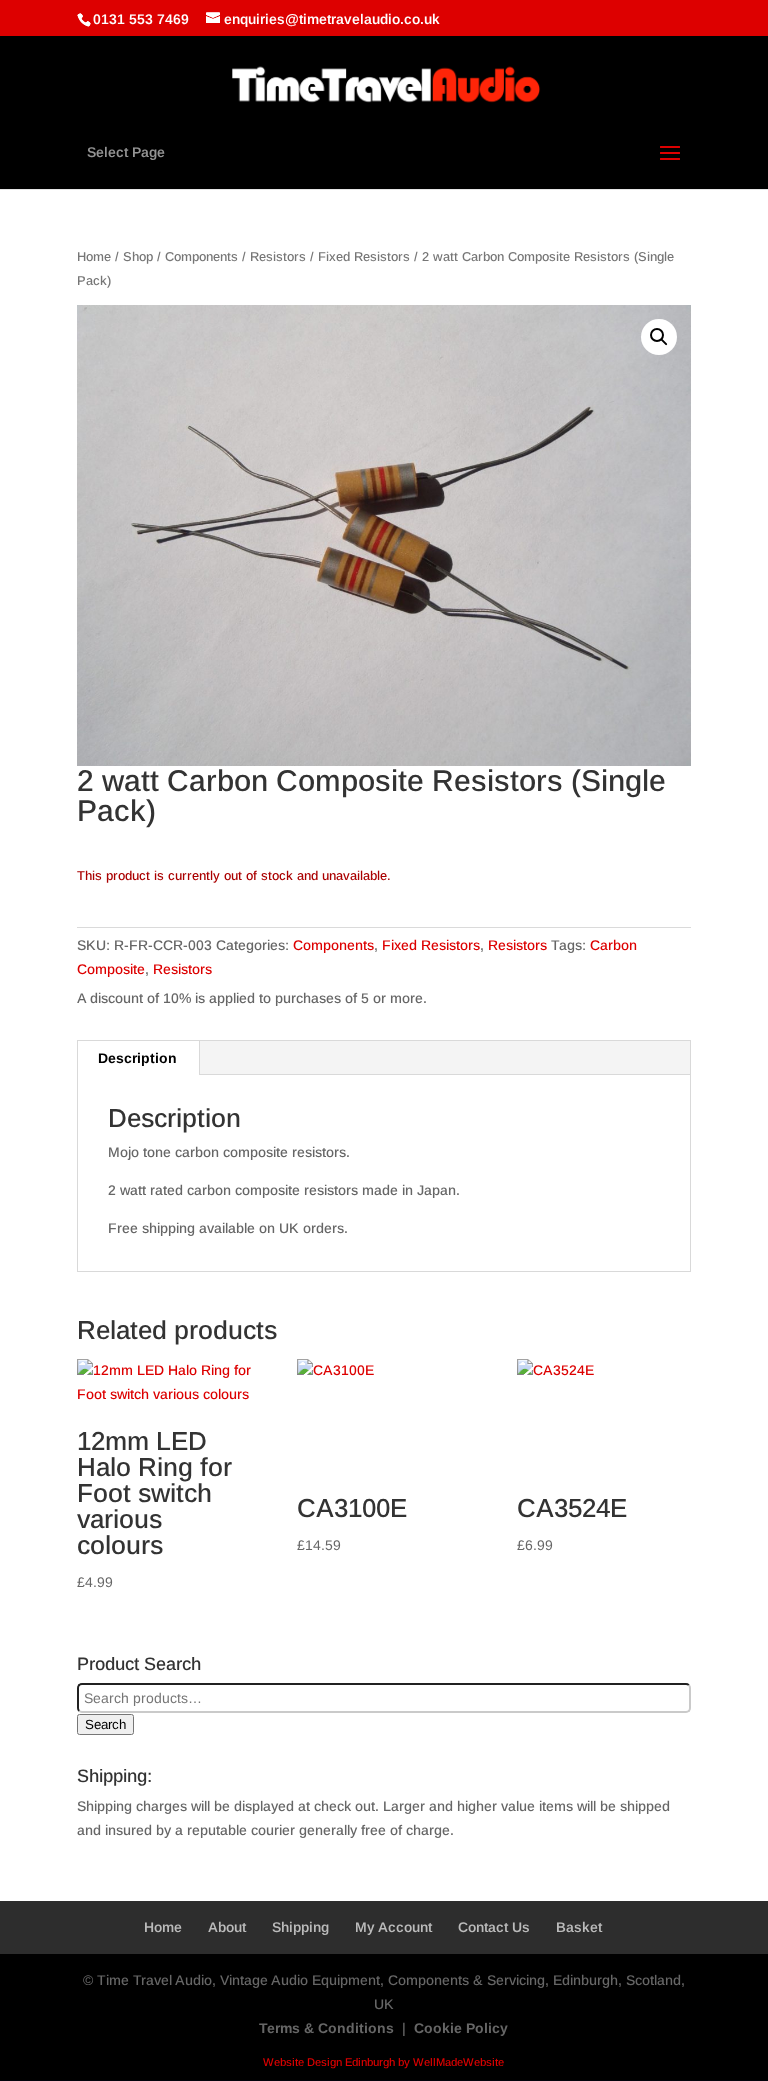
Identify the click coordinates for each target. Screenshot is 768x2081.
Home (94, 256)
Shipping (300, 1927)
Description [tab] (137, 1058)
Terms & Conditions (326, 2028)
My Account (393, 1927)
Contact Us (494, 1927)
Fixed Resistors (364, 256)
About (227, 1927)
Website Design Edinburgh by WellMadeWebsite (383, 2062)
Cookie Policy (461, 2028)
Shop (138, 256)
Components (201, 256)
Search (105, 1724)
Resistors (278, 256)
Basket (579, 1927)
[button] (659, 337)
